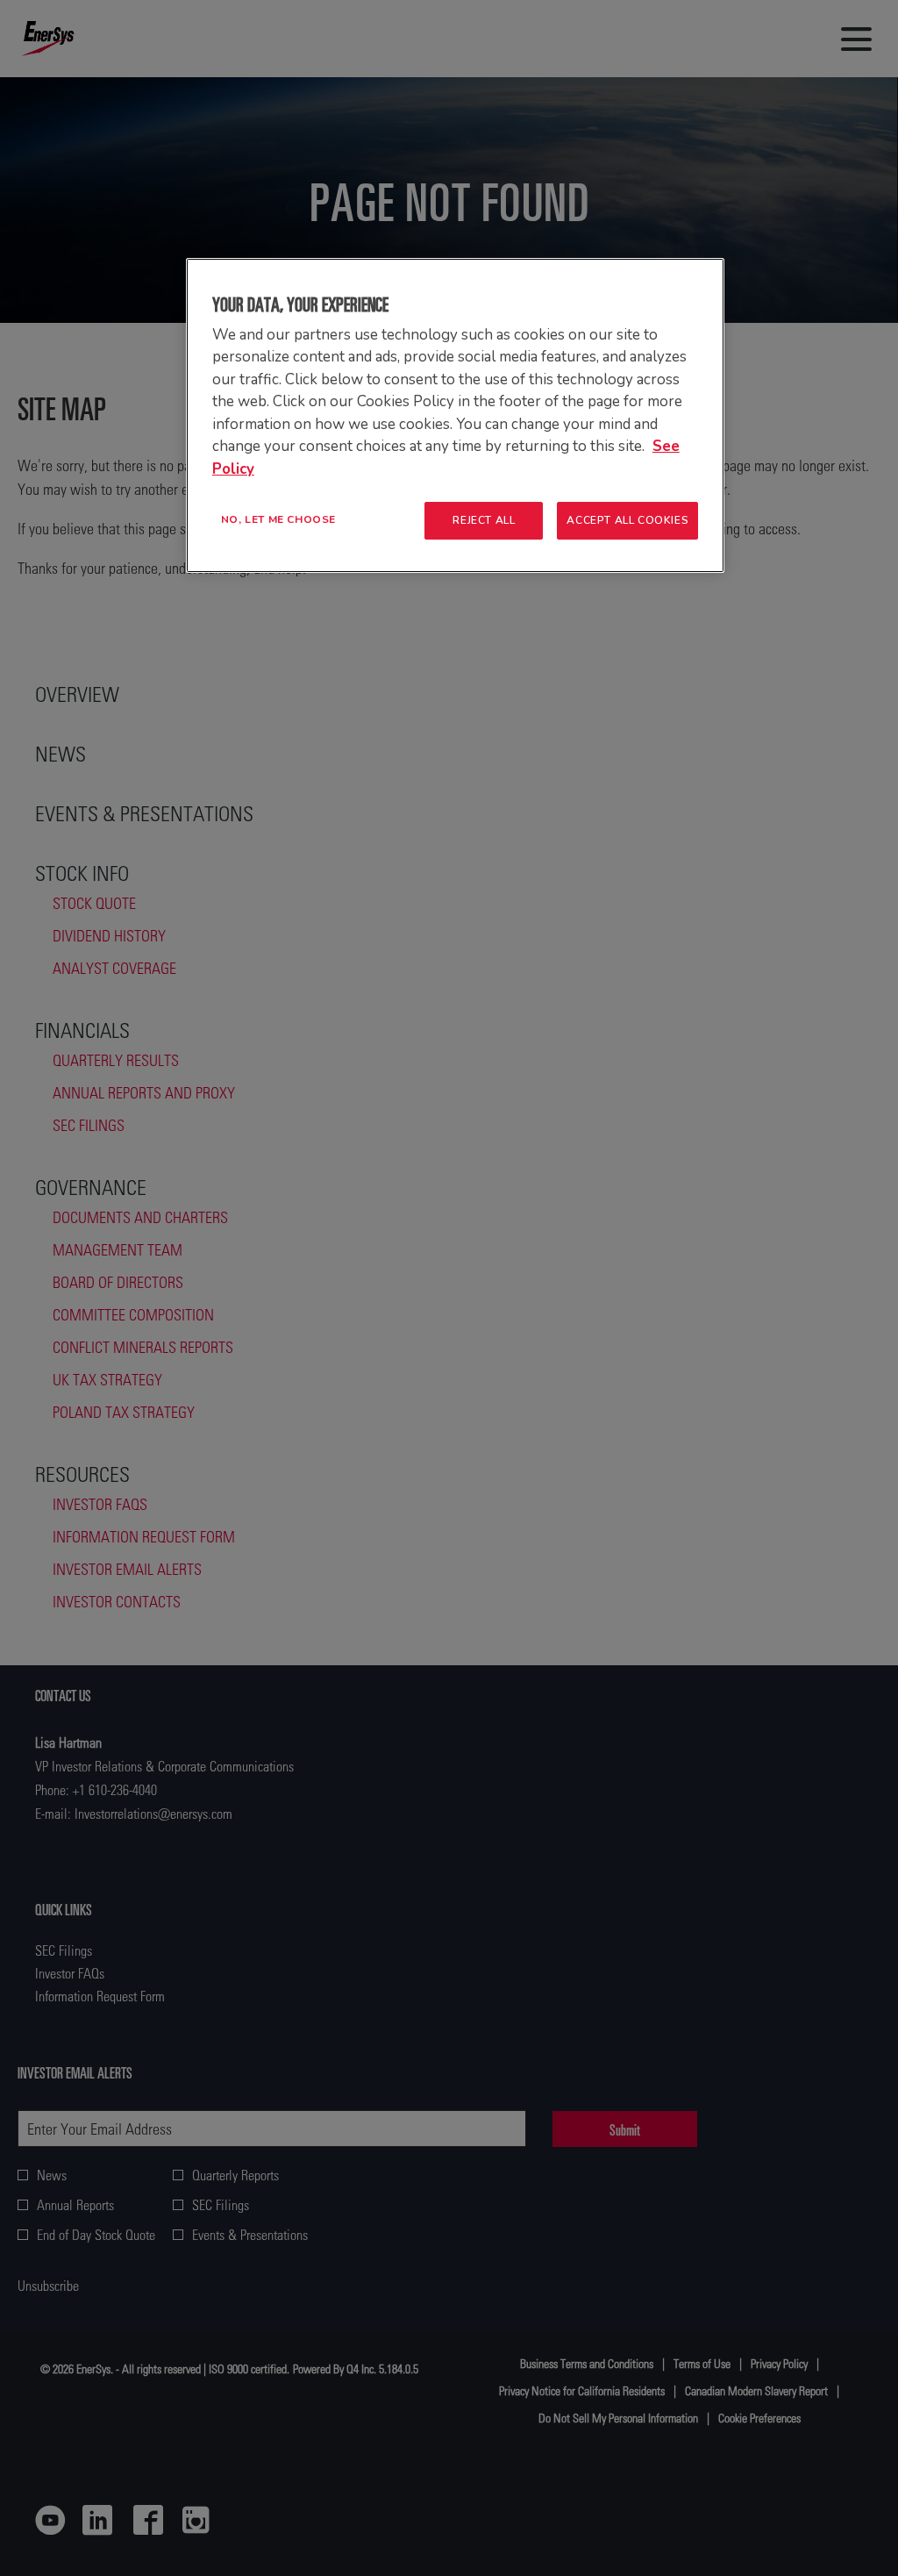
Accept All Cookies (627, 520)
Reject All (484, 520)
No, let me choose (278, 519)
